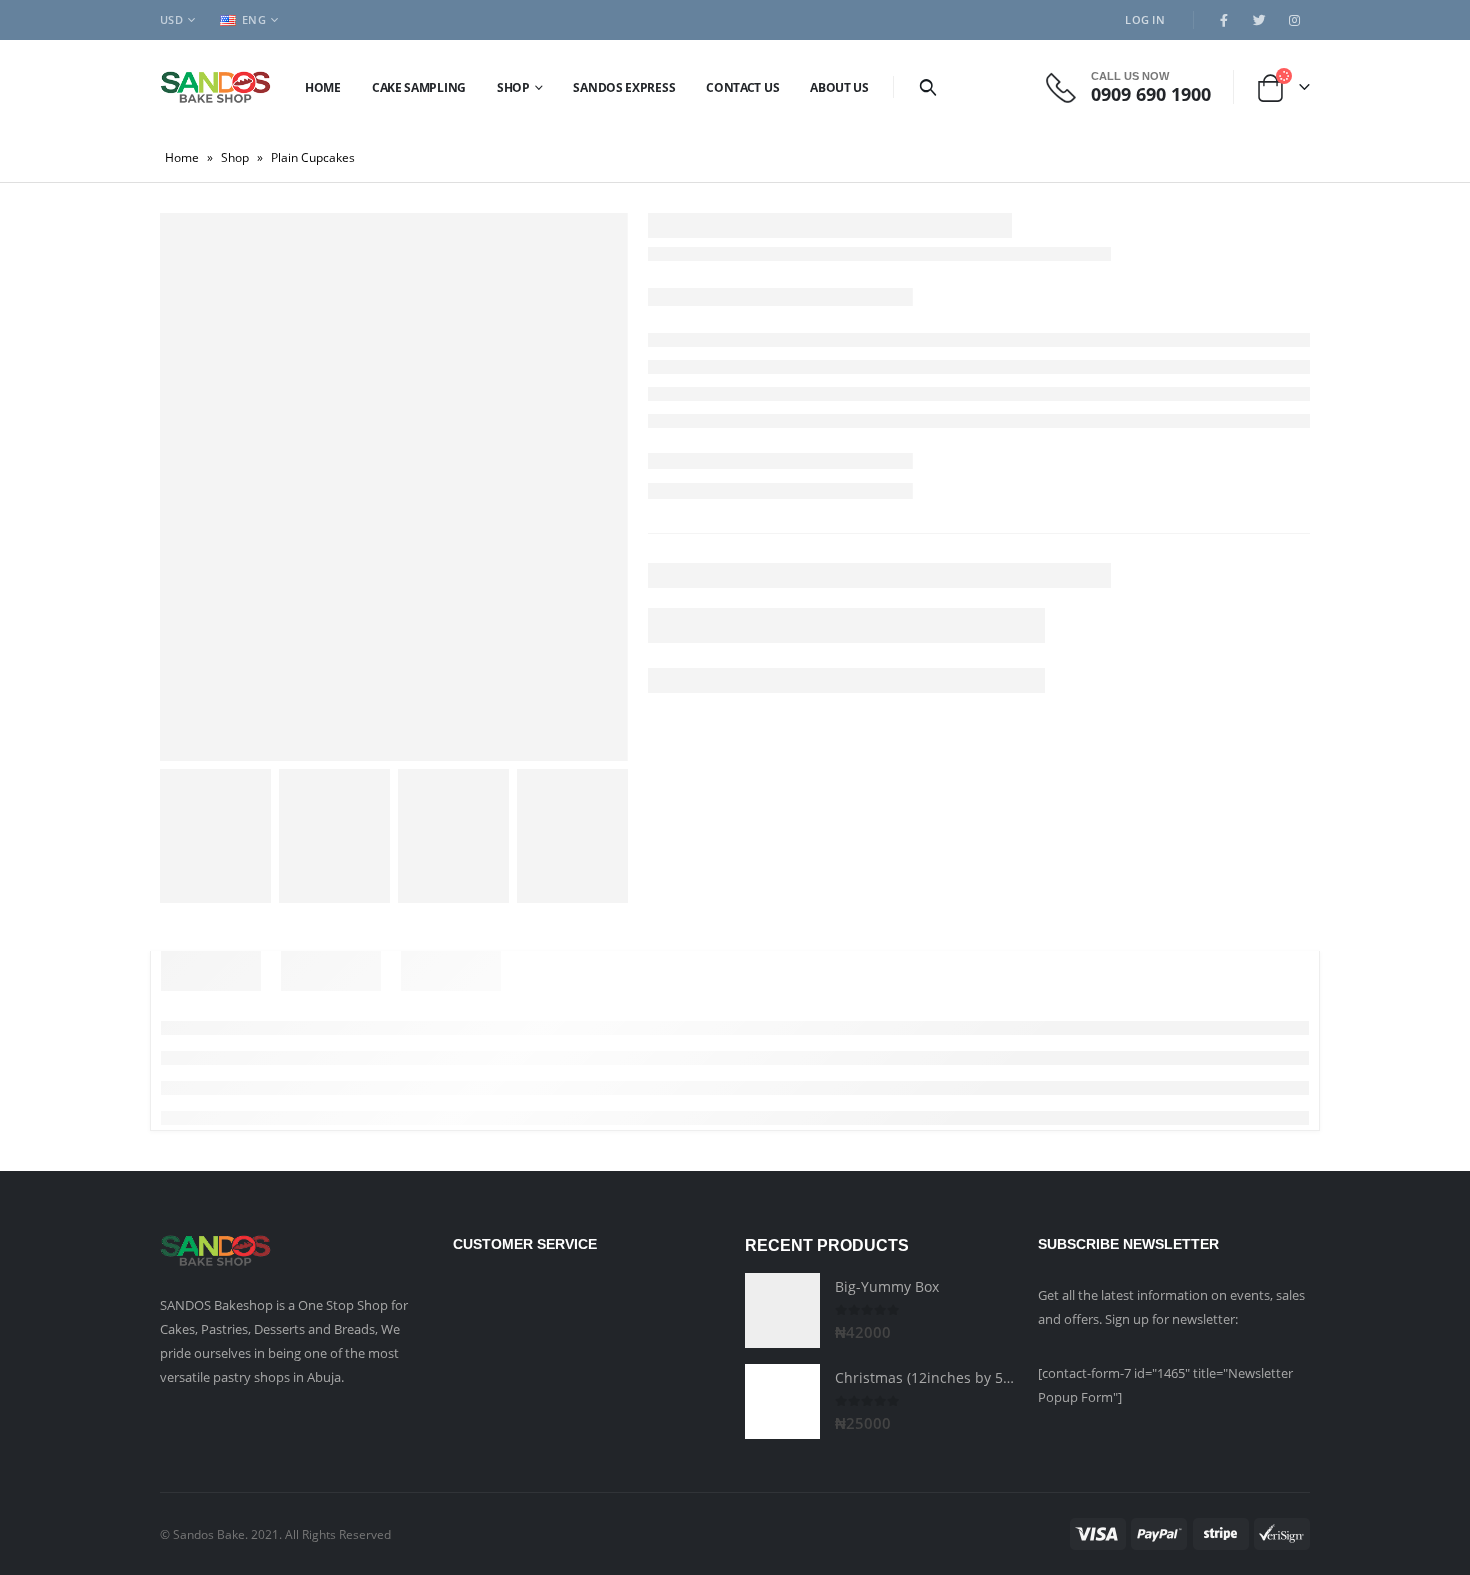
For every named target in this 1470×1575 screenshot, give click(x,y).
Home (323, 87)
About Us (839, 87)
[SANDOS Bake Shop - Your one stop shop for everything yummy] (215, 86)
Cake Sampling (419, 87)
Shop (513, 87)
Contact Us (742, 87)
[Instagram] (1294, 20)
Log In (1145, 19)
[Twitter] (1259, 20)
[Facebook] (1224, 20)
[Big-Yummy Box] (782, 1310)
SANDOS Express (624, 87)
